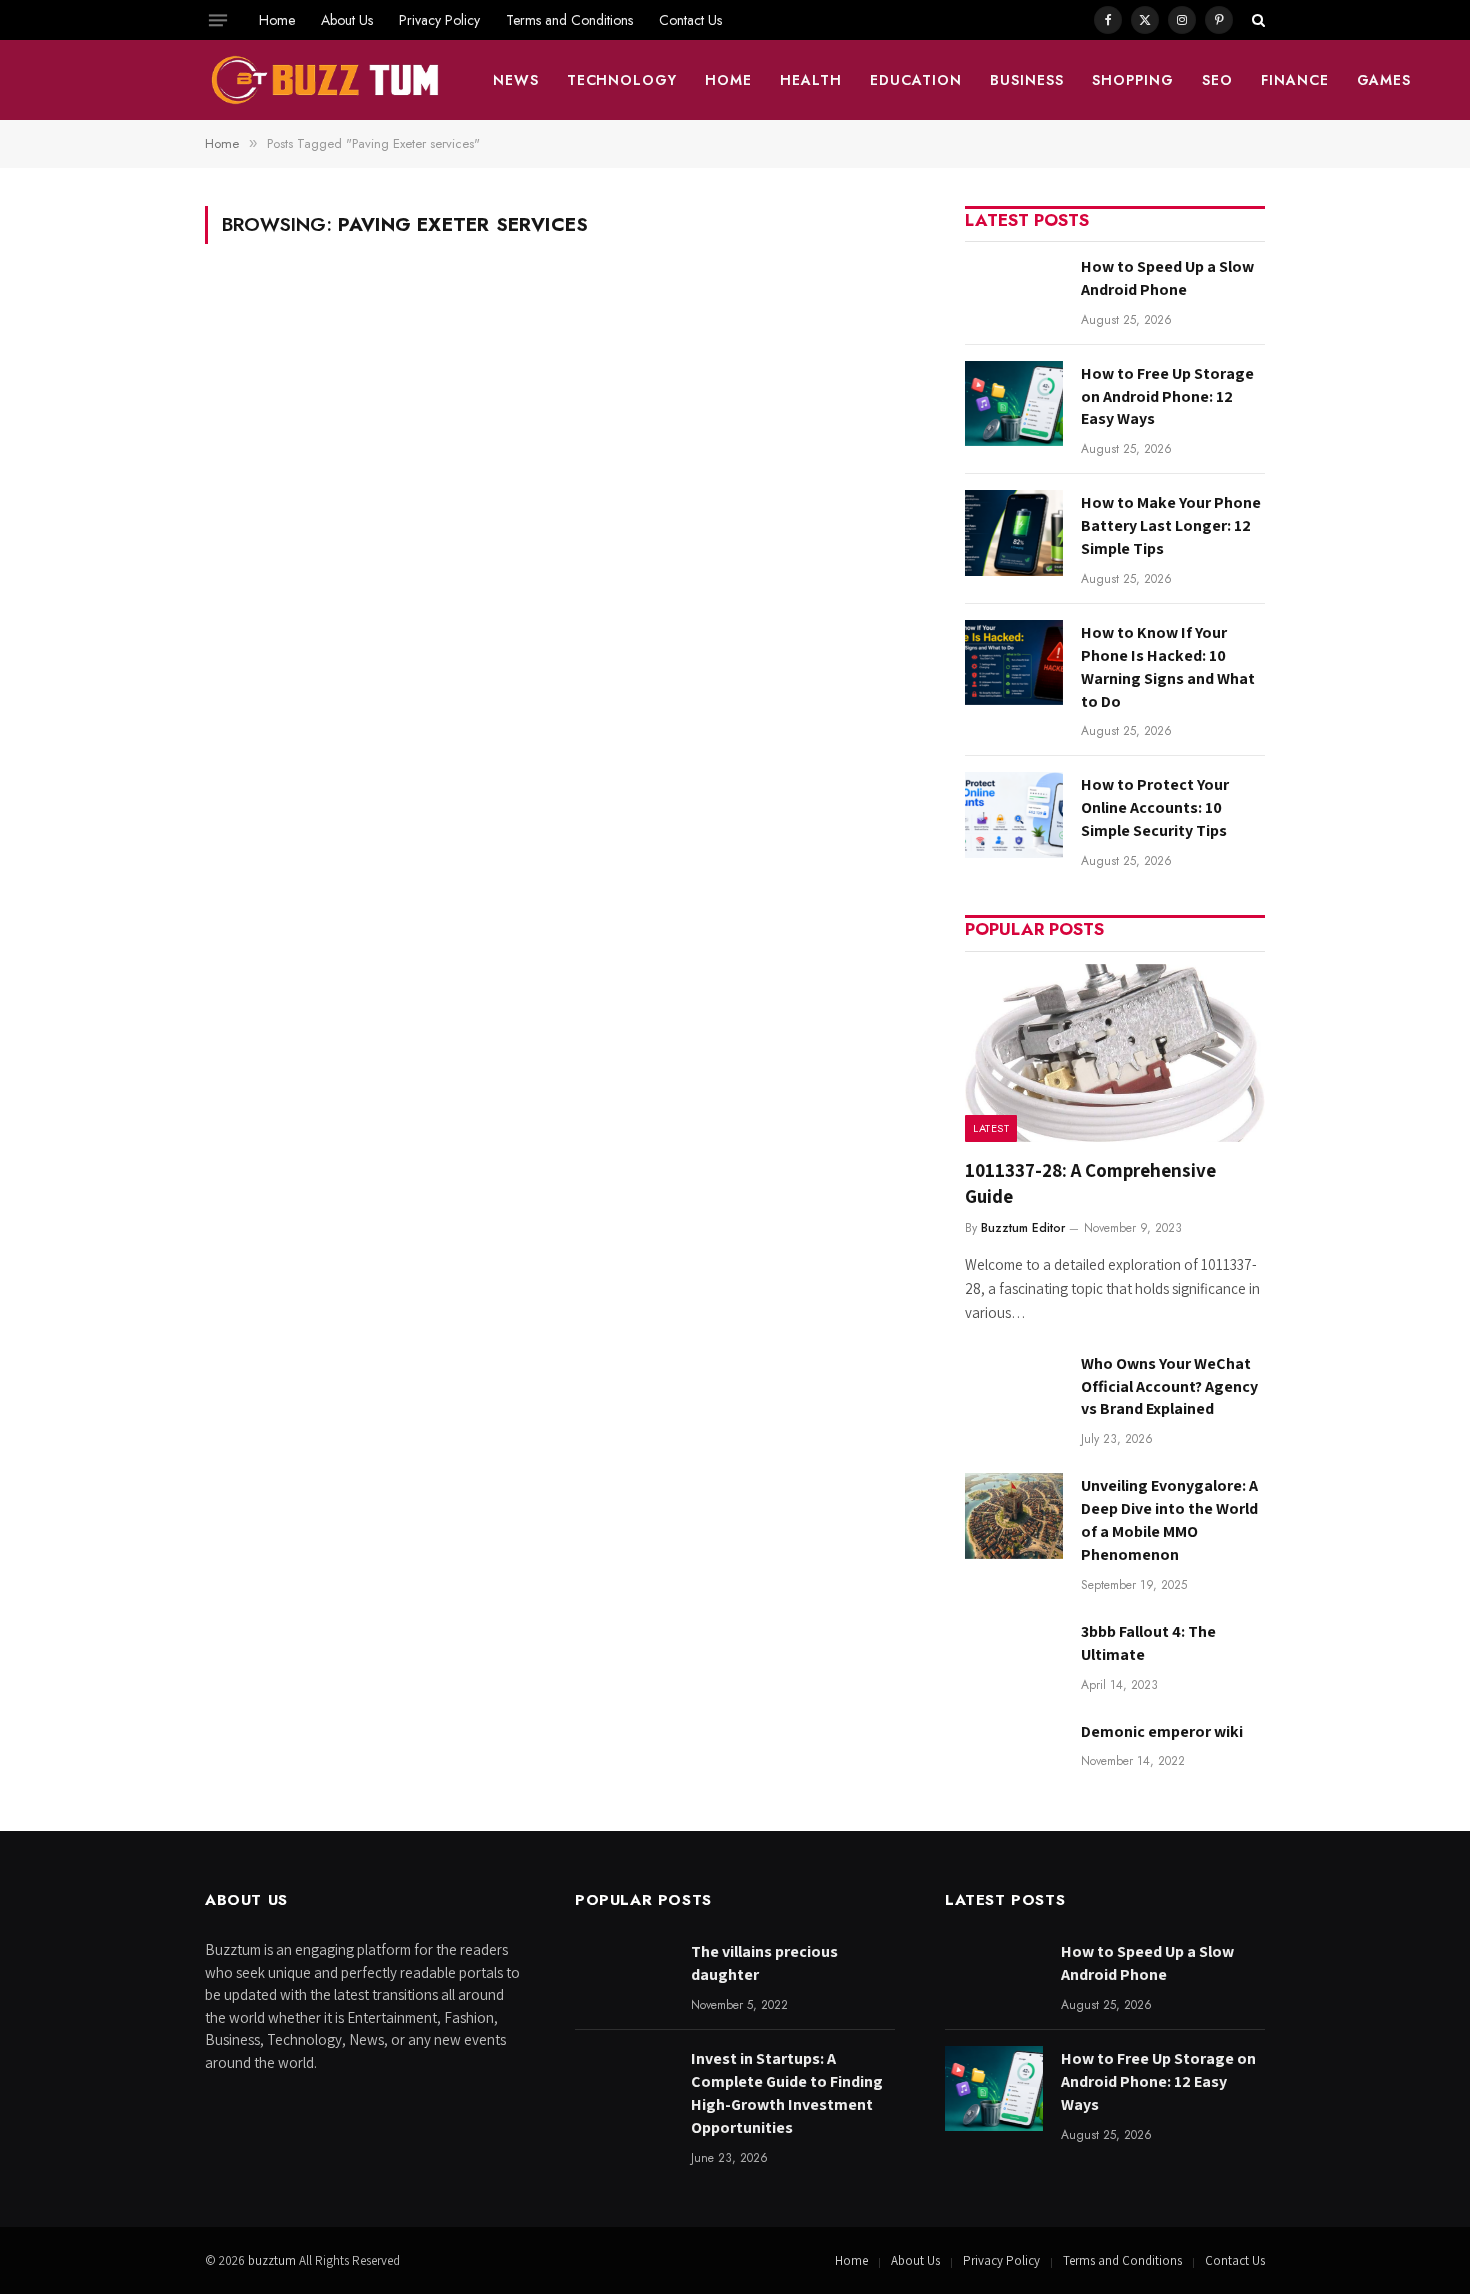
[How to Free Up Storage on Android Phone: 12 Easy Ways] (1014, 403)
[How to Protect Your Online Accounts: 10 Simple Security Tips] (1014, 814)
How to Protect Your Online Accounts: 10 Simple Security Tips (1155, 807)
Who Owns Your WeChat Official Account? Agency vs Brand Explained (1169, 1386)
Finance (1295, 80)
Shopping (1133, 80)
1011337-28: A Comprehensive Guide (1090, 1183)
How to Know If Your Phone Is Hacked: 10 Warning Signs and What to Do (1168, 667)
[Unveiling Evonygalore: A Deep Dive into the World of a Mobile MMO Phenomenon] (1014, 1515)
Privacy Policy (439, 20)
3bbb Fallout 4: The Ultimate (1148, 1643)
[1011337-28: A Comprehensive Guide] (1115, 1053)
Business (1027, 80)
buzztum (273, 2260)
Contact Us (690, 20)
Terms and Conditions (569, 20)
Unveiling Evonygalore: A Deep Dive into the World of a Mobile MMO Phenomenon (1169, 1520)
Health (811, 80)
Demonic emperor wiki (1162, 1731)
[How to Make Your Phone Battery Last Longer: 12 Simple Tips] (1014, 532)
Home (277, 20)
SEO (1217, 80)
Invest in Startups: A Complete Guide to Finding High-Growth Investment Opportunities (787, 2093)
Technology (622, 80)
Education (916, 80)
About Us (347, 20)
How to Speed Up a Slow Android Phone (1167, 278)
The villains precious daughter (764, 1963)
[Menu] (218, 20)
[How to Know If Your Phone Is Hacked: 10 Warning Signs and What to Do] (1014, 662)
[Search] (1256, 20)
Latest (991, 1128)
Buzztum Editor (1023, 1228)
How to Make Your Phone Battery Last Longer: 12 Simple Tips (1171, 525)
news (516, 80)
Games (1384, 80)
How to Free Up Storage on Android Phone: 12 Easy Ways (1167, 396)
